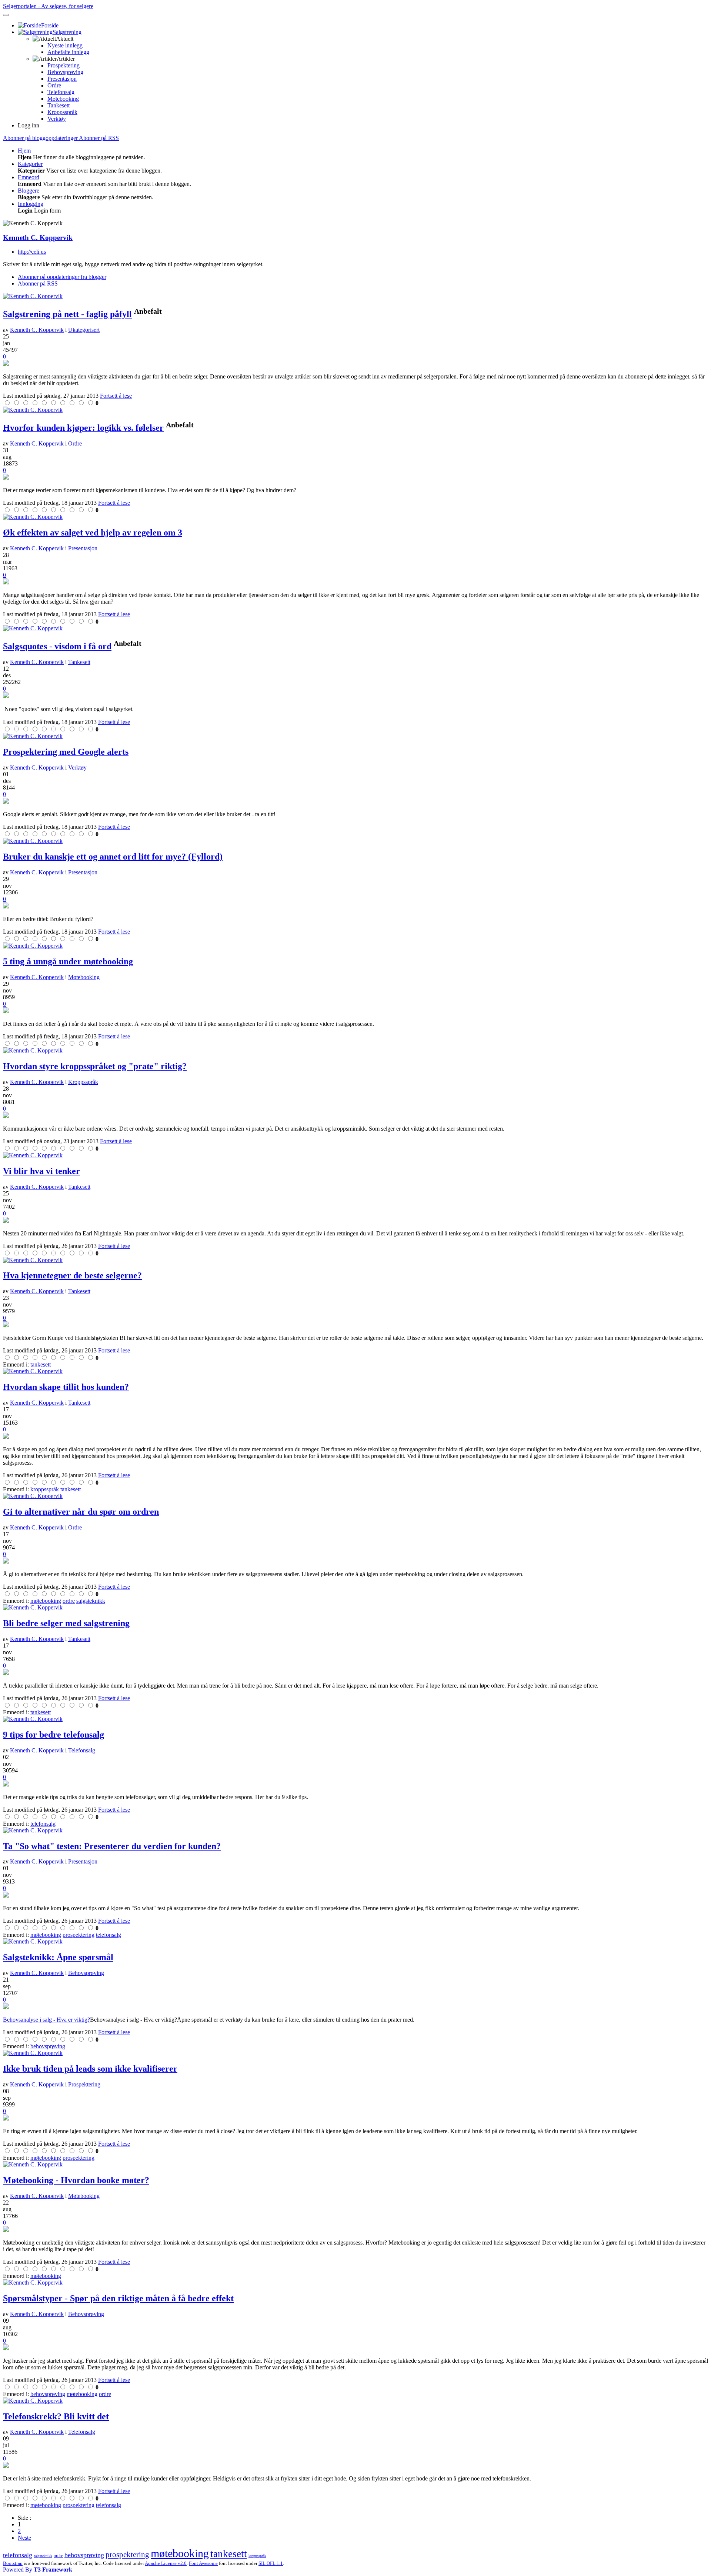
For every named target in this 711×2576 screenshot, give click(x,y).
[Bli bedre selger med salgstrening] (355, 1673)
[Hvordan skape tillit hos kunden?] (355, 1437)
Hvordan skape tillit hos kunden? (66, 1387)
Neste (24, 2538)
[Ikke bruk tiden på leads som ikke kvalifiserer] (355, 2118)
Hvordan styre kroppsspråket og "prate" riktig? (95, 1066)
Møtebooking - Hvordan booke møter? (76, 2180)
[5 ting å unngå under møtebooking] (355, 1011)
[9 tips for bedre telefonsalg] (355, 1784)
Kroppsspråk (62, 112)
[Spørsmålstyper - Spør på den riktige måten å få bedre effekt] (355, 2348)
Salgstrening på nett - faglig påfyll (67, 314)
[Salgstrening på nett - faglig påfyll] (355, 364)
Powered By (38, 2570)
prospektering (127, 2555)
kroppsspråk (257, 2556)
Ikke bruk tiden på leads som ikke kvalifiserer (90, 2069)
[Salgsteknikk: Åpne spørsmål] (355, 2007)
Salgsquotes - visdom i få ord (57, 646)
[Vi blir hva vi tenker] (355, 1221)
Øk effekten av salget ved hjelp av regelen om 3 (93, 533)
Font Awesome (203, 2563)
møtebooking (180, 2553)
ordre (58, 2556)
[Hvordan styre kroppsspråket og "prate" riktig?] (355, 1116)
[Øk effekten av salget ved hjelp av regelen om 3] (355, 582)
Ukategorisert (84, 330)
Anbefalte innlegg (68, 52)
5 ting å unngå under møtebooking (68, 961)
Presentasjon (62, 79)
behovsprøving (84, 2555)
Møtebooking (63, 99)
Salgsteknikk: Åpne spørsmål (58, 1957)
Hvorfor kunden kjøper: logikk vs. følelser (83, 428)
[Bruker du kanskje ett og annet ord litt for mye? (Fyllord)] (355, 906)
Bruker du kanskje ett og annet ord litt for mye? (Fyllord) (113, 857)
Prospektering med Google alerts (66, 752)
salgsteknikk (43, 2556)
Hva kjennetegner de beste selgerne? (72, 1275)
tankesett (229, 2554)
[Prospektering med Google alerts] (355, 801)
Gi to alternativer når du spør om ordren (81, 1512)
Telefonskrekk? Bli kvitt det (56, 2416)
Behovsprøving (65, 72)
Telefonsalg (61, 92)
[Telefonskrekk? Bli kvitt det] (355, 2466)
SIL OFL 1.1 (271, 2563)
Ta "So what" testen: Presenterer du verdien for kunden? (112, 1846)
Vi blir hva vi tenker (41, 1171)
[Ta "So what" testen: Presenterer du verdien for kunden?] (355, 1895)
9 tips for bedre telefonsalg (54, 1735)
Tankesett (59, 105)
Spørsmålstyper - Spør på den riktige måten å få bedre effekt (118, 2298)
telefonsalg (18, 2555)
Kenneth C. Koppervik (38, 238)
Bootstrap (13, 2563)
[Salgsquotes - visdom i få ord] (355, 696)
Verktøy (57, 119)
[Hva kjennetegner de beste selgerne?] (355, 1325)
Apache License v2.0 (166, 2563)
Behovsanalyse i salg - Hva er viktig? (46, 2020)
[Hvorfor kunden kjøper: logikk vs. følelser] (355, 477)
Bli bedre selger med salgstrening (66, 1623)
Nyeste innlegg (65, 45)
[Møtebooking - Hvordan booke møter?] (355, 2230)
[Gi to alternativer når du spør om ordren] (355, 1561)
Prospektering (64, 65)
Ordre (54, 85)
